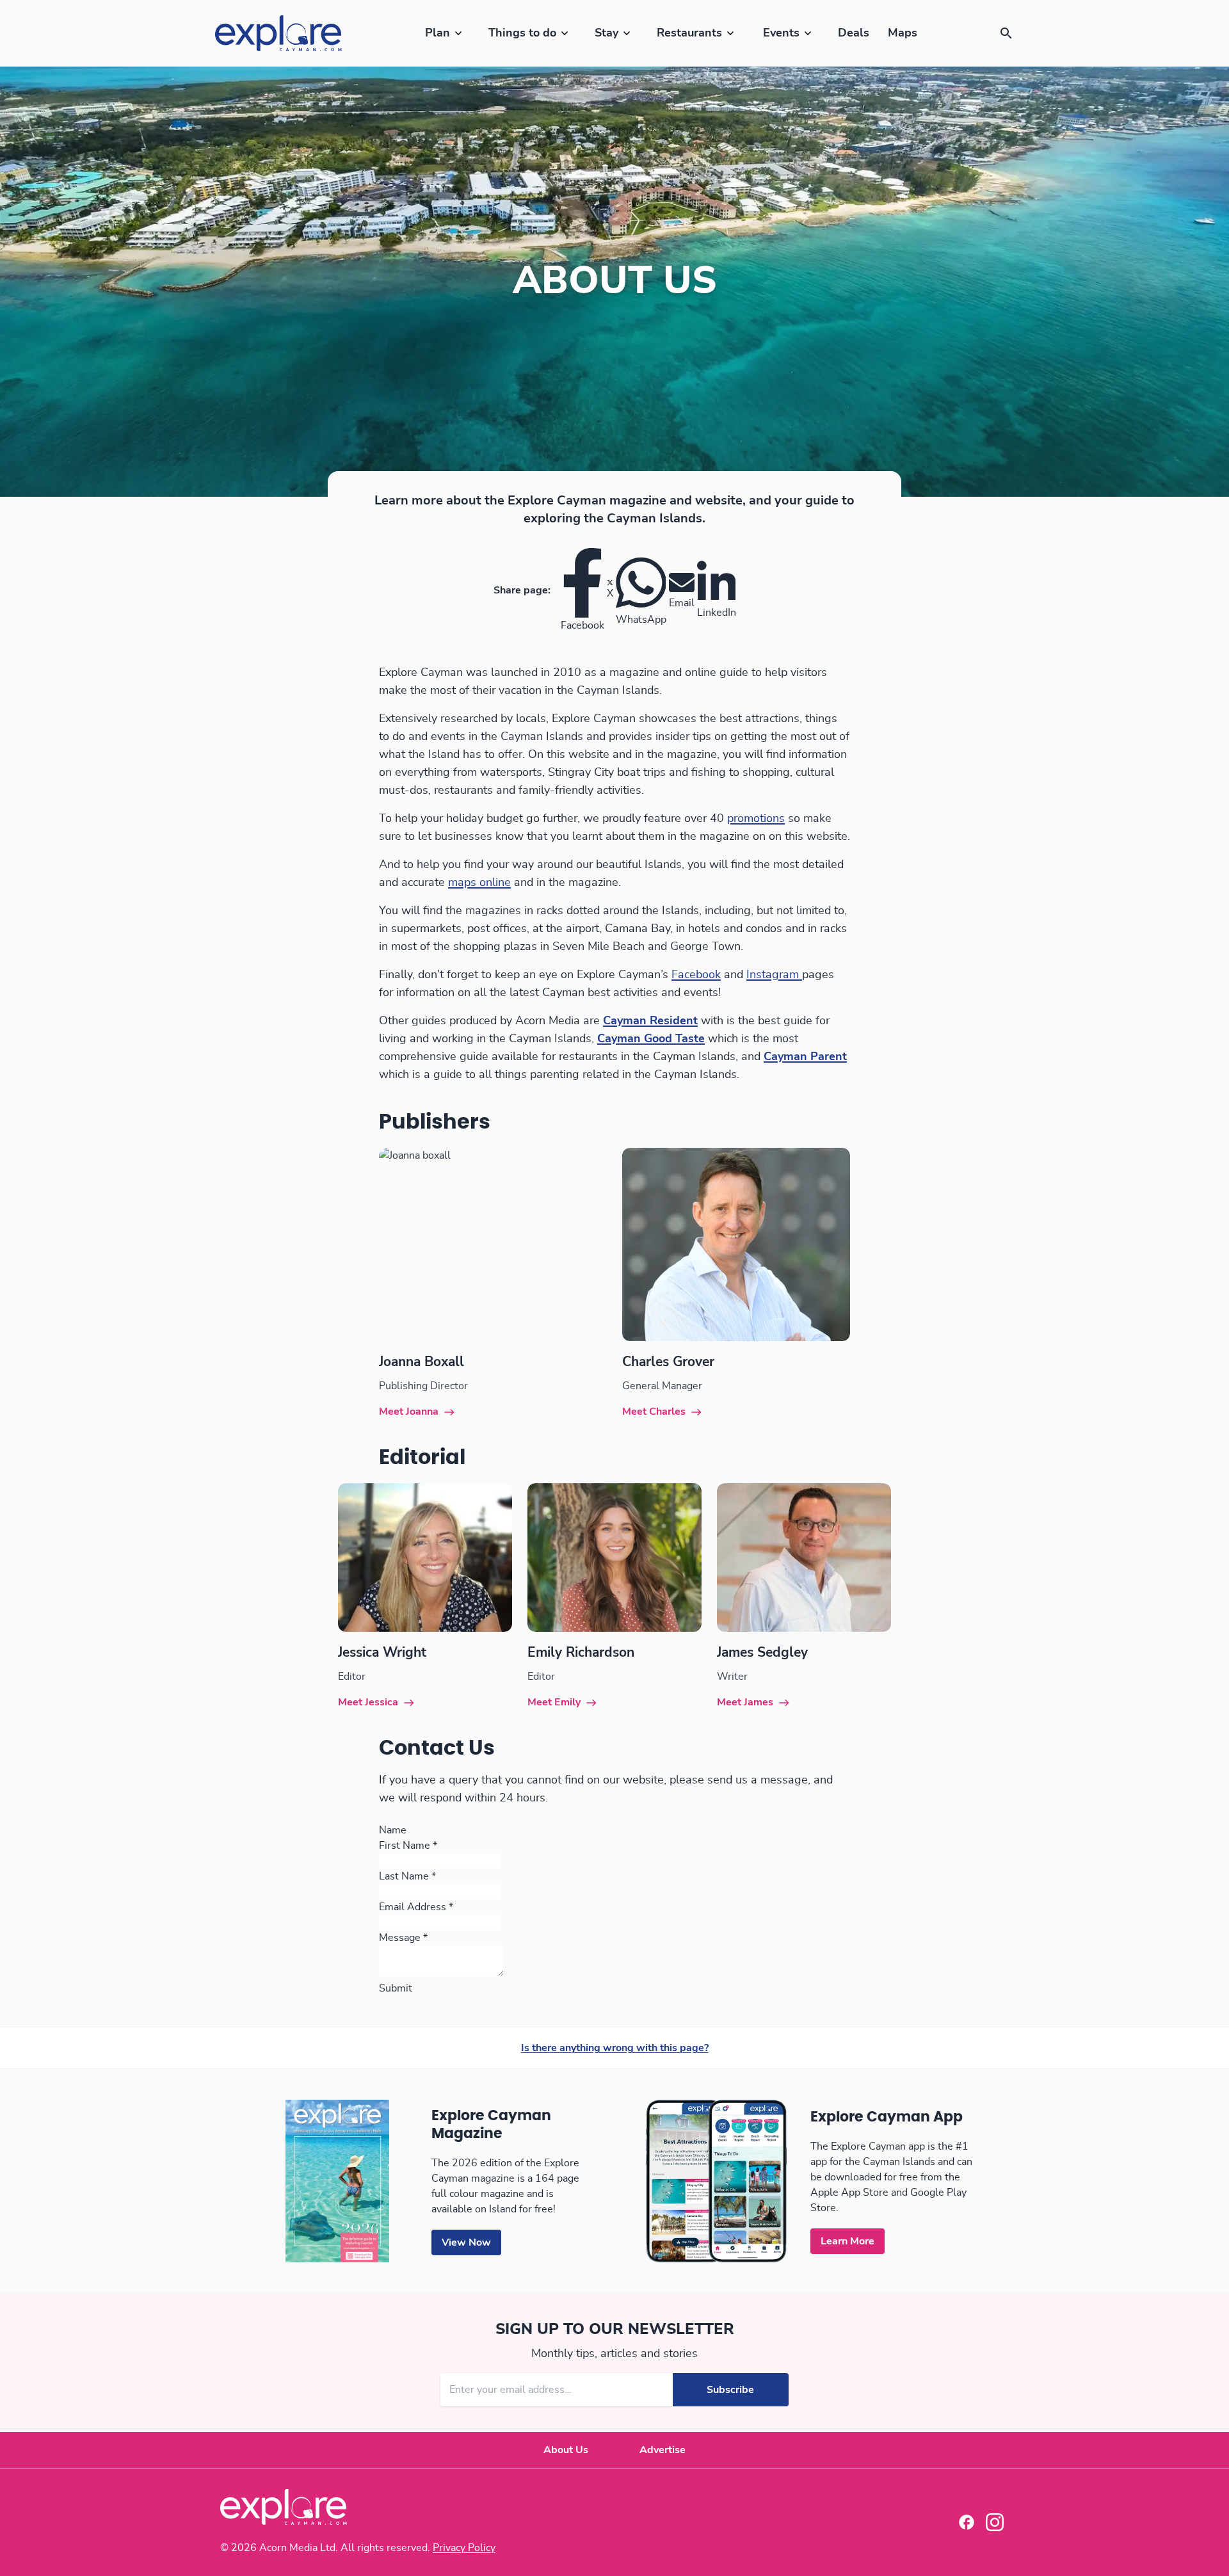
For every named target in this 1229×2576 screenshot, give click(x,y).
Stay (606, 33)
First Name (408, 1846)
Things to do (522, 33)
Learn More (847, 2241)
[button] (1006, 33)
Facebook (696, 975)
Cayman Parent (805, 1057)
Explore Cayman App (887, 2117)
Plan (438, 33)
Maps (903, 33)
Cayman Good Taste (651, 1039)
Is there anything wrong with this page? (615, 2048)
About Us (566, 2450)
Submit (396, 1988)
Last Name (407, 1876)
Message (403, 1938)
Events (781, 33)
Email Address (416, 1907)
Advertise (663, 2450)
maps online (479, 883)
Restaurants (689, 33)
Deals (854, 33)
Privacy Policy (464, 2548)
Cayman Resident (650, 1021)
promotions (756, 819)
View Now (466, 2242)
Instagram (774, 975)
